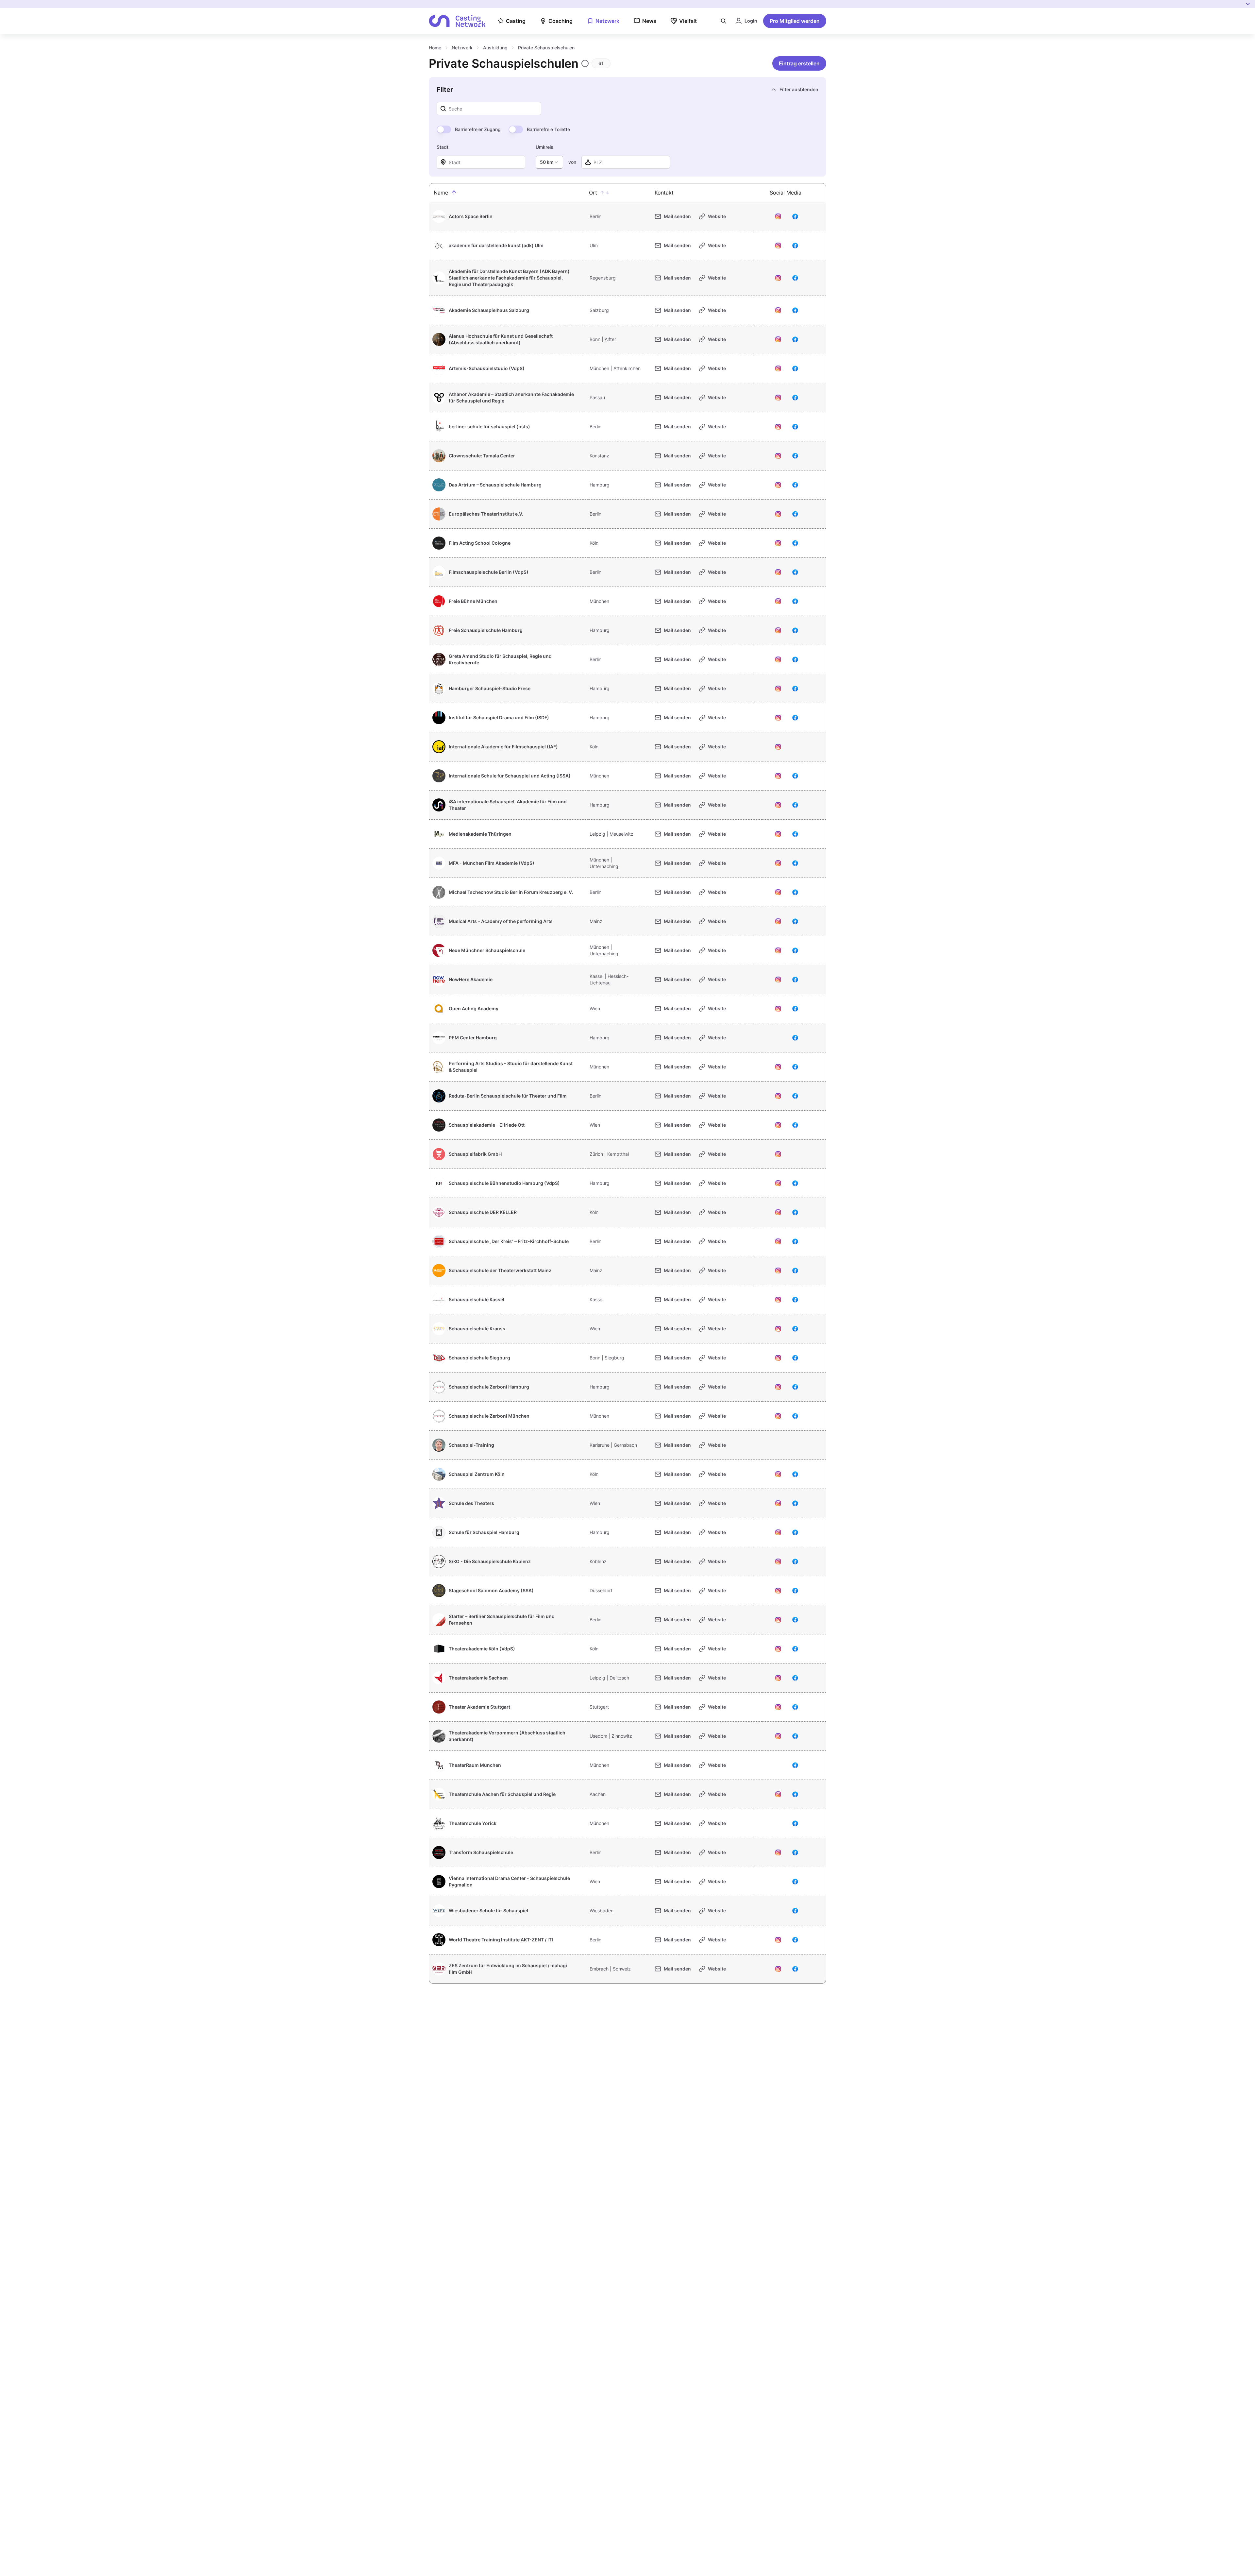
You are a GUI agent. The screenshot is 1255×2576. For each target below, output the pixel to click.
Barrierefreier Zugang (478, 129)
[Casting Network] (457, 21)
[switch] (444, 129)
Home (435, 48)
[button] (454, 193)
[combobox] (549, 162)
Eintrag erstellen (799, 63)
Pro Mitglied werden (795, 21)
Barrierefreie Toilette (548, 129)
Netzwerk (462, 48)
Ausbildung (495, 48)
